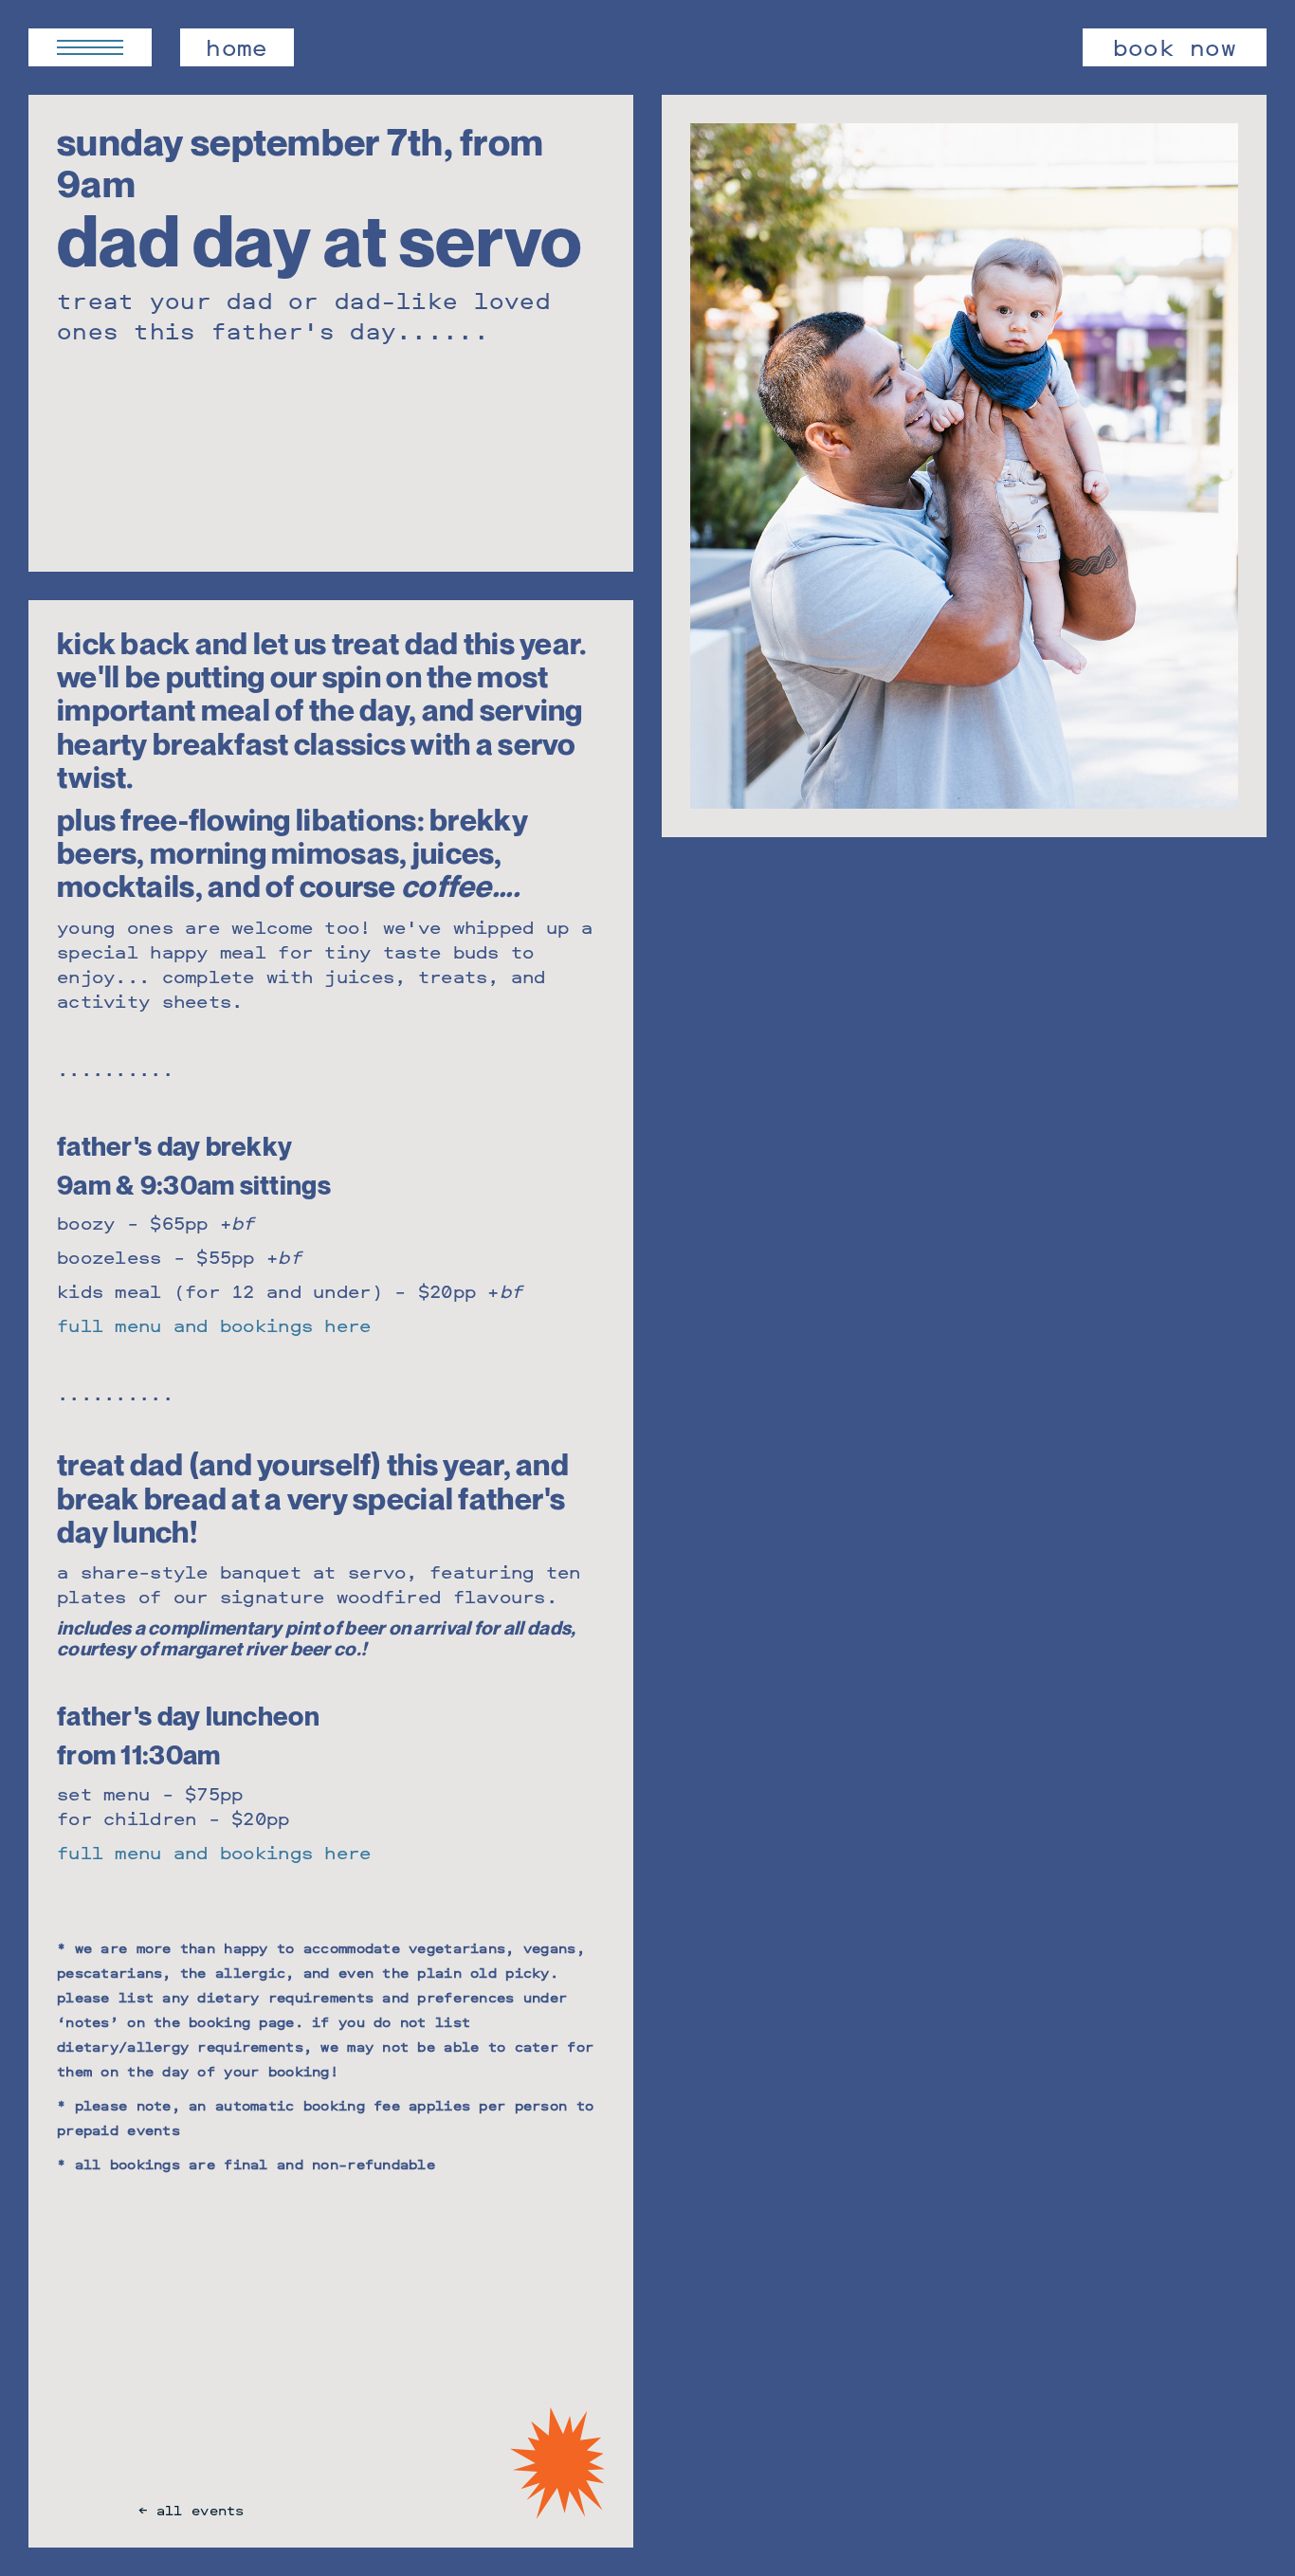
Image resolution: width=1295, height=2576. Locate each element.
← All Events (191, 2510)
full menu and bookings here (214, 1325)
